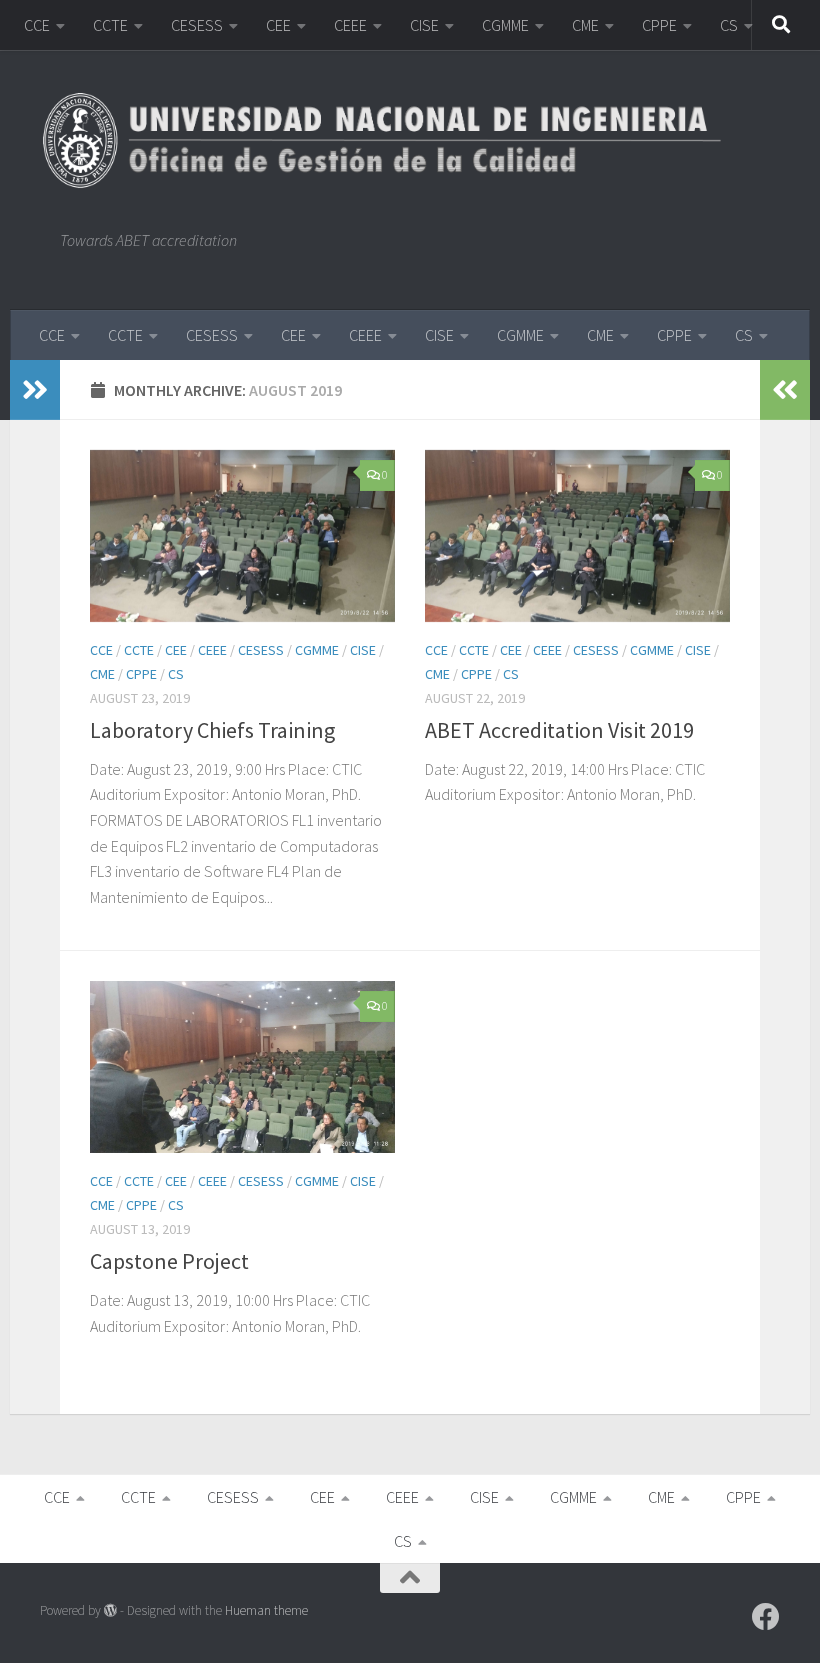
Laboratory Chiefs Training (212, 730)
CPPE (659, 25)
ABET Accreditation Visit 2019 (559, 730)
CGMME (505, 25)
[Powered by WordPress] (110, 1610)
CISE (424, 25)
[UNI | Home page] (391, 140)
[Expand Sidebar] (35, 390)
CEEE (350, 25)
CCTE (110, 25)
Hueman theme (266, 1610)
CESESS (197, 25)
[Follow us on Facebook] (766, 1617)
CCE (37, 25)
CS (729, 25)
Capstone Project (169, 1261)
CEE (278, 25)
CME (585, 25)
